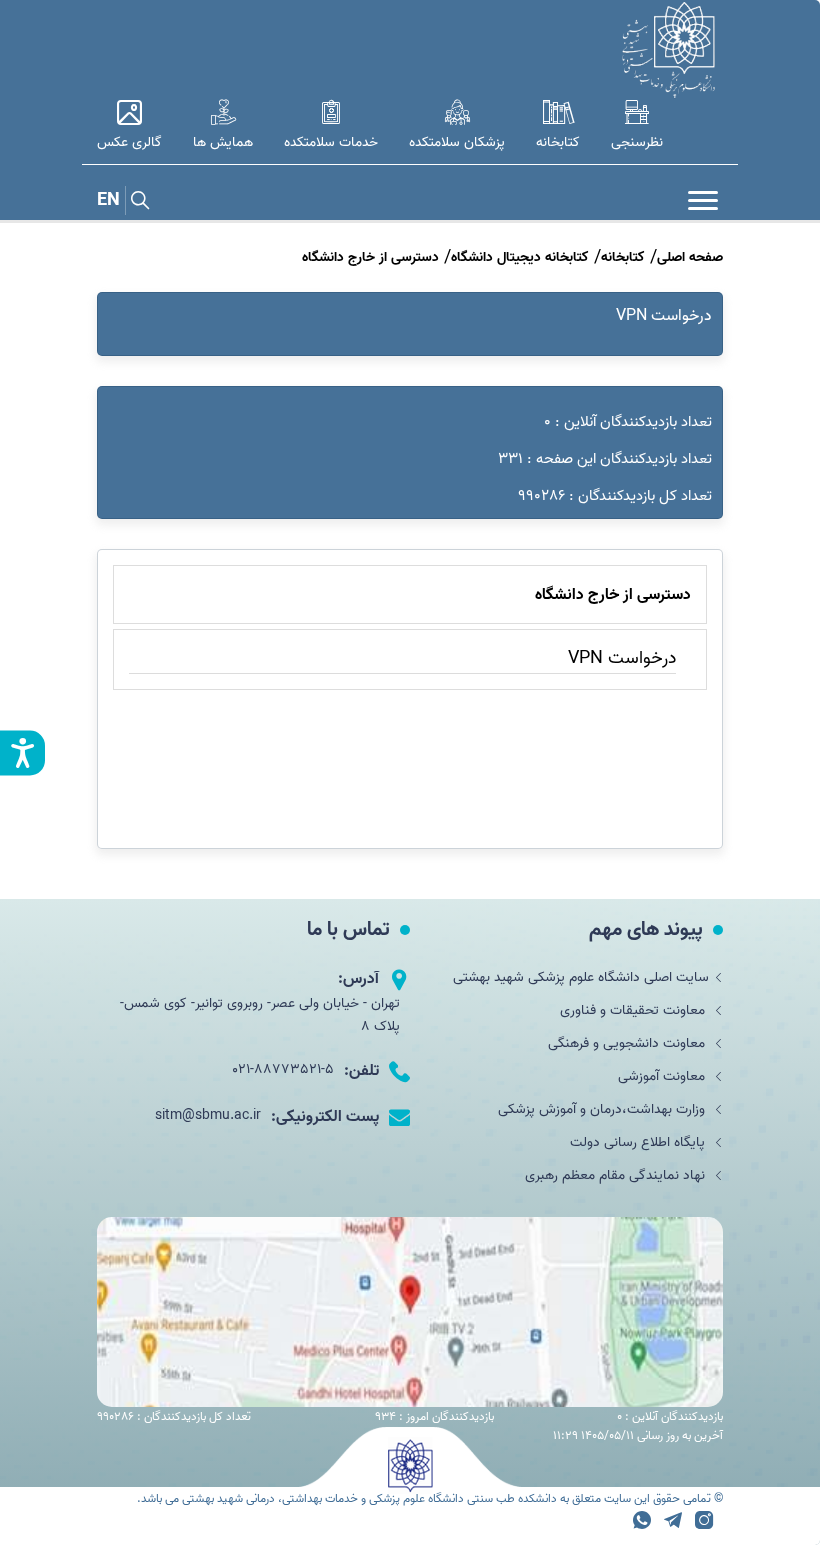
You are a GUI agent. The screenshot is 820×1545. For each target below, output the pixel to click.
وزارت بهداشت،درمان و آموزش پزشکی (603, 1109)
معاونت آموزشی (663, 1076)
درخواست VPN (664, 316)
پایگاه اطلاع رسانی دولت (639, 1142)
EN (108, 200)
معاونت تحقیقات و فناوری (634, 1010)
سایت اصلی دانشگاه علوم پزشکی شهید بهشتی (581, 977)
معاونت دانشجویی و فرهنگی (628, 1043)
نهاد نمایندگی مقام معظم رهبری (617, 1175)
